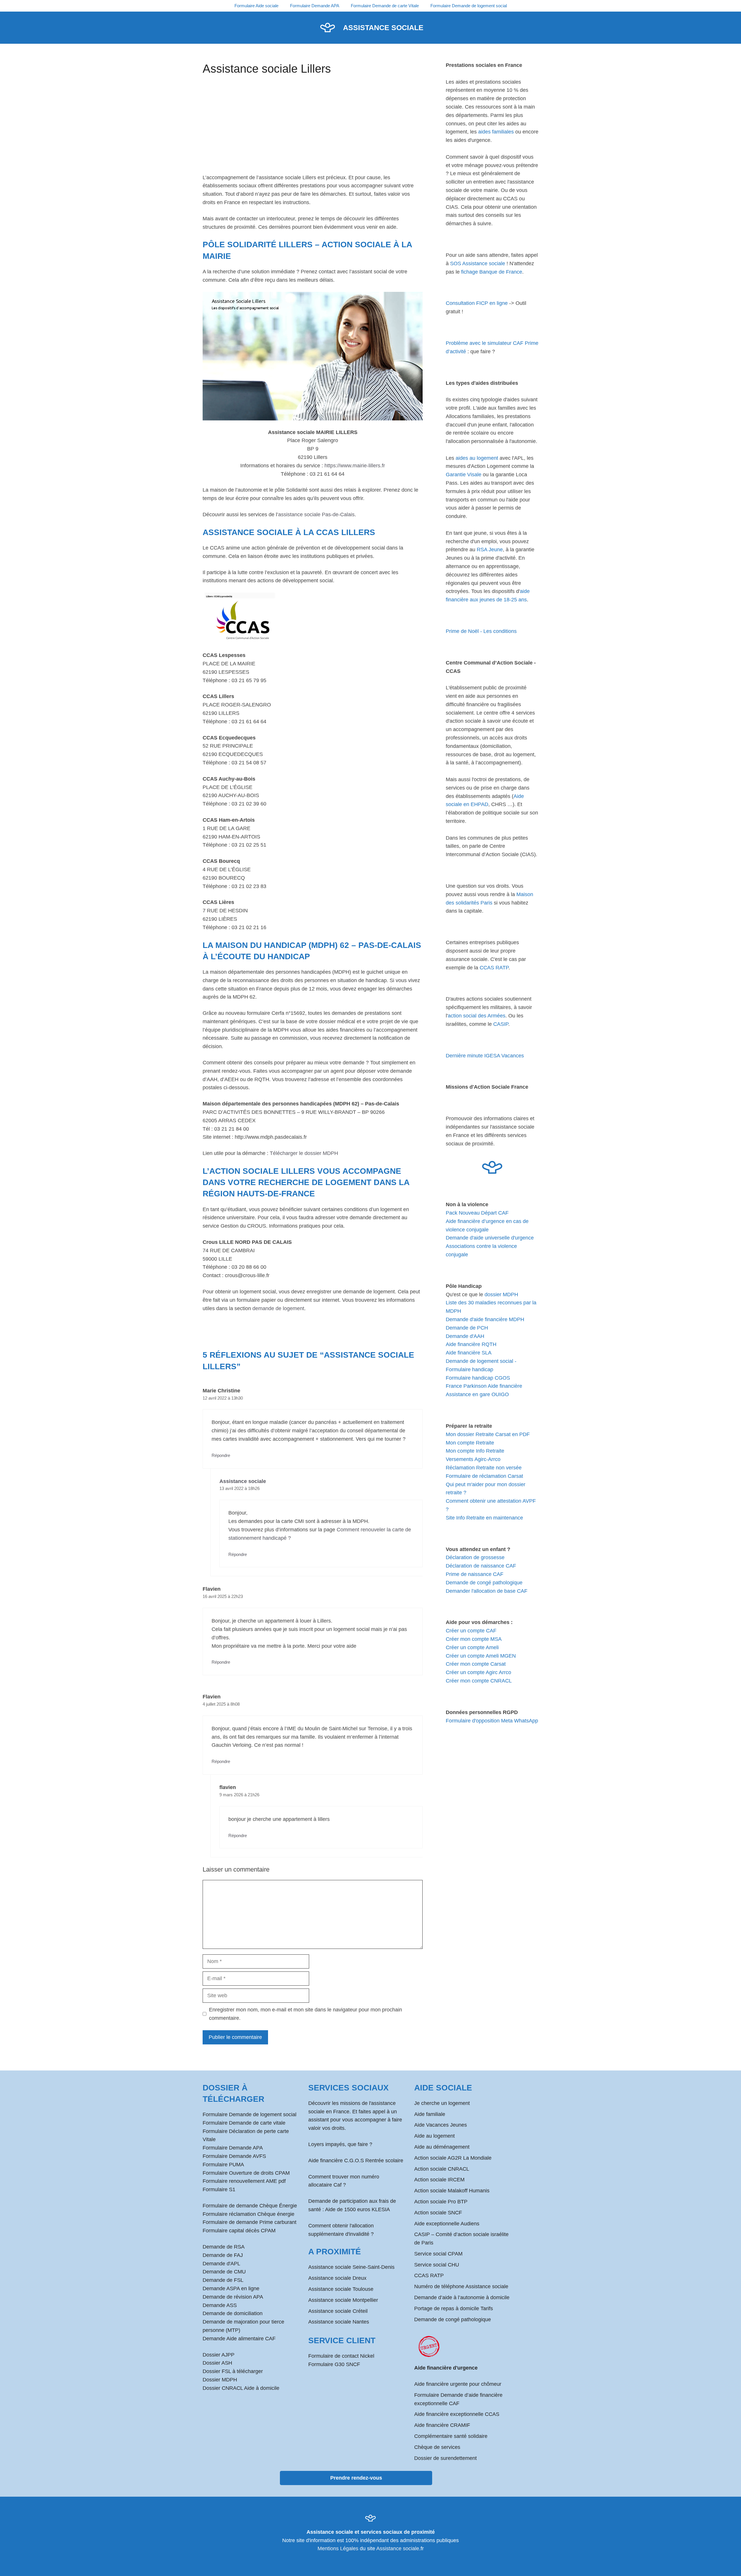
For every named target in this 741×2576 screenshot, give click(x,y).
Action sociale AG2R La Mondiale (453, 2158)
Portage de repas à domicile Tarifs (454, 2308)
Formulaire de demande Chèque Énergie (250, 2206)
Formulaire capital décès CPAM (239, 2231)
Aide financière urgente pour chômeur (458, 2384)
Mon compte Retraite (470, 1443)
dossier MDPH (501, 1295)
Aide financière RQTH (471, 1344)
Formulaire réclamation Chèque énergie (248, 2214)
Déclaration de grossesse (475, 1557)
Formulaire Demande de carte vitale (244, 2123)
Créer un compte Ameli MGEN (481, 1656)
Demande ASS (220, 2305)
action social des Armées (477, 1016)
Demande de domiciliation (233, 2313)
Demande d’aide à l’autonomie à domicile (462, 2297)
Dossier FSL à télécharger (233, 2371)
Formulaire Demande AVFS (234, 2156)
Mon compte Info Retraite (475, 1451)
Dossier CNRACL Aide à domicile (241, 2388)
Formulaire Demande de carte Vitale (385, 6)
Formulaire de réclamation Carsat (484, 1476)
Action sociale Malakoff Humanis (452, 2191)
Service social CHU (437, 2265)
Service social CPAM (438, 2254)
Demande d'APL (221, 2264)
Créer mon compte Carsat (476, 1664)
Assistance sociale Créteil (338, 2311)
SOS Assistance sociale (478, 263)
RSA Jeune (490, 550)
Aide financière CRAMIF (442, 2425)
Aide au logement (434, 2136)
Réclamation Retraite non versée (484, 1468)
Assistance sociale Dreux (337, 2278)
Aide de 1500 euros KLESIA (357, 2209)
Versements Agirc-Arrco (473, 1459)
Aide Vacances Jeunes (441, 2125)
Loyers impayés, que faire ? (340, 2144)
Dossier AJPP (219, 2355)
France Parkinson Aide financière (484, 1386)
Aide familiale (430, 2114)
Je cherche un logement (442, 2103)
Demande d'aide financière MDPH (485, 1319)
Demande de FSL (223, 2280)
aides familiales (496, 132)
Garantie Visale (464, 475)
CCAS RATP (494, 968)
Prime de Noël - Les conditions (481, 631)
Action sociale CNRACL (442, 2169)
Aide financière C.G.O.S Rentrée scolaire (356, 2161)
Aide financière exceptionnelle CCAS (457, 2414)
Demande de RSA (224, 2247)
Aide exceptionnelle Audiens (447, 2224)
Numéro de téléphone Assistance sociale (461, 2286)
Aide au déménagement (442, 2147)
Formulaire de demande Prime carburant (250, 2222)
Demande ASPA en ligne (231, 2288)
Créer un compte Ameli (472, 1647)
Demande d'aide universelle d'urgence (490, 1238)
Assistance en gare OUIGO (477, 1394)
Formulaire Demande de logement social (469, 6)
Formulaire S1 (219, 2189)
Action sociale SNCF (438, 2213)
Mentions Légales (338, 2548)
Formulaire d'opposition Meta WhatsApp (492, 1721)
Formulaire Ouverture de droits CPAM (246, 2173)
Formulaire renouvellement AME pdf (244, 2181)
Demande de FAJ (223, 2255)
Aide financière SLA (469, 1353)
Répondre (221, 1455)
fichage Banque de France (492, 272)
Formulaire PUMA (223, 2165)
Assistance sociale (383, 28)
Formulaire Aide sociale (256, 6)
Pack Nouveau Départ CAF (477, 1213)
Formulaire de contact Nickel (341, 2356)
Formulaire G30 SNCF (334, 2364)
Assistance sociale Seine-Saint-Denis (351, 2267)
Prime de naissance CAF (475, 1574)
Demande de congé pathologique (484, 1583)
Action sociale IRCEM (439, 2180)
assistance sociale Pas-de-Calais (316, 515)
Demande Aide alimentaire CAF (239, 2339)
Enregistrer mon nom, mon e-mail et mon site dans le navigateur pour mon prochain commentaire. (306, 2014)
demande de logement (278, 1308)
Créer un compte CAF (471, 1631)
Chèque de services (437, 2447)
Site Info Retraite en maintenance (484, 1518)
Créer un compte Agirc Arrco (478, 1672)
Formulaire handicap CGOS (478, 1378)
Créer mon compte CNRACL (479, 1681)
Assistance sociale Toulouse (341, 2289)
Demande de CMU (224, 2272)
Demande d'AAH (465, 1336)
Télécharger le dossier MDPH (304, 1153)
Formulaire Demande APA (315, 6)
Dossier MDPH (220, 2380)
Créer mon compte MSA (474, 1639)
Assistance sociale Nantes (339, 2322)
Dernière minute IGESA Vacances (485, 1056)
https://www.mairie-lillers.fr (355, 466)
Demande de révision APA (233, 2297)
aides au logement (477, 458)
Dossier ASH (217, 2363)
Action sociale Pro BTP (441, 2202)
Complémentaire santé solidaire (451, 2436)
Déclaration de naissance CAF (481, 1566)
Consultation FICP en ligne (477, 303)
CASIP (501, 1024)
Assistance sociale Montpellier (343, 2300)
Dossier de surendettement (445, 2458)
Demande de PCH (467, 1328)
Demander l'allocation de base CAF (487, 1591)
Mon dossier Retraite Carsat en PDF (488, 1434)
